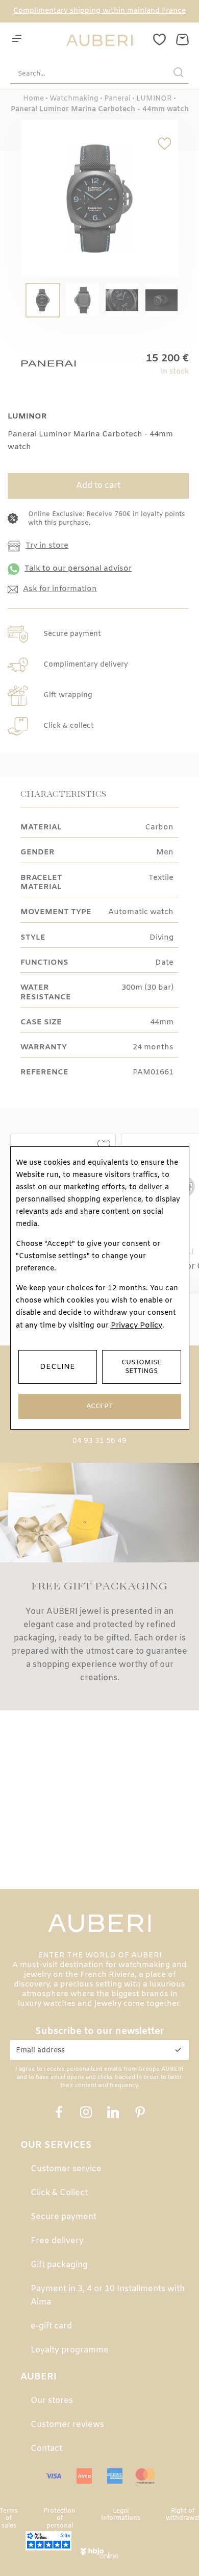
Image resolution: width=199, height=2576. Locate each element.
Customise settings (141, 1367)
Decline (57, 1367)
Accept (99, 1406)
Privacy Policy (136, 1326)
